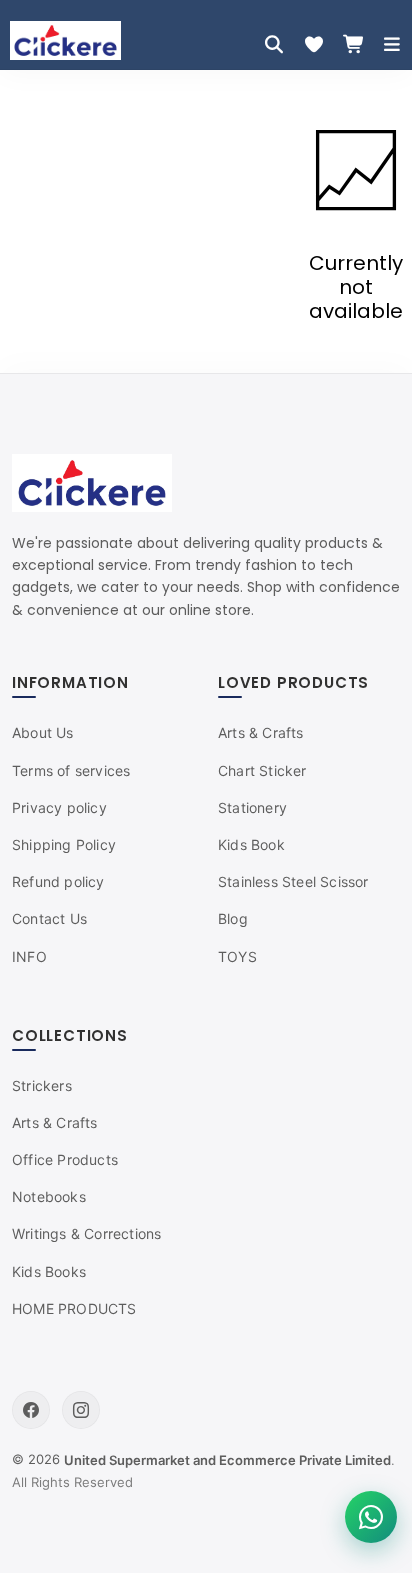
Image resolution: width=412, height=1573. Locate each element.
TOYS (237, 956)
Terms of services (71, 770)
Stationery (252, 807)
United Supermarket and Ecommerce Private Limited (227, 1460)
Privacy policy (59, 807)
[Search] (274, 44)
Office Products (65, 1159)
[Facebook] (31, 1410)
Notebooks (49, 1196)
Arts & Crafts (261, 732)
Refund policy (58, 881)
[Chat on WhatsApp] (371, 1517)
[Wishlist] (314, 44)
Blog (233, 918)
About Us (43, 732)
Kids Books (49, 1271)
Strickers (42, 1085)
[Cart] (354, 44)
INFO (29, 956)
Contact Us (49, 918)
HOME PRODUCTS (74, 1308)
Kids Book (251, 844)
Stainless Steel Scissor (293, 881)
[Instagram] (81, 1410)
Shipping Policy (64, 844)
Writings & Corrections (86, 1233)
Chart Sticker (262, 770)
